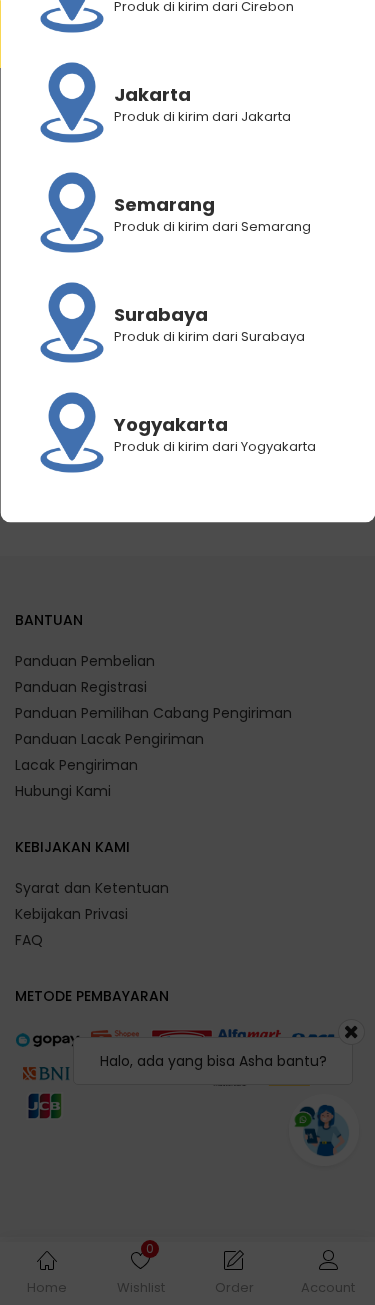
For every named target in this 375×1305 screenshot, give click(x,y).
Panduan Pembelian (85, 661)
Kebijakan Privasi (71, 914)
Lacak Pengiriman (76, 765)
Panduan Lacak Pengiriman (109, 739)
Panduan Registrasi (81, 687)
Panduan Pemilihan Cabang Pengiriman (153, 713)
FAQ (29, 940)
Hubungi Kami (63, 791)
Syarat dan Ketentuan (92, 888)
